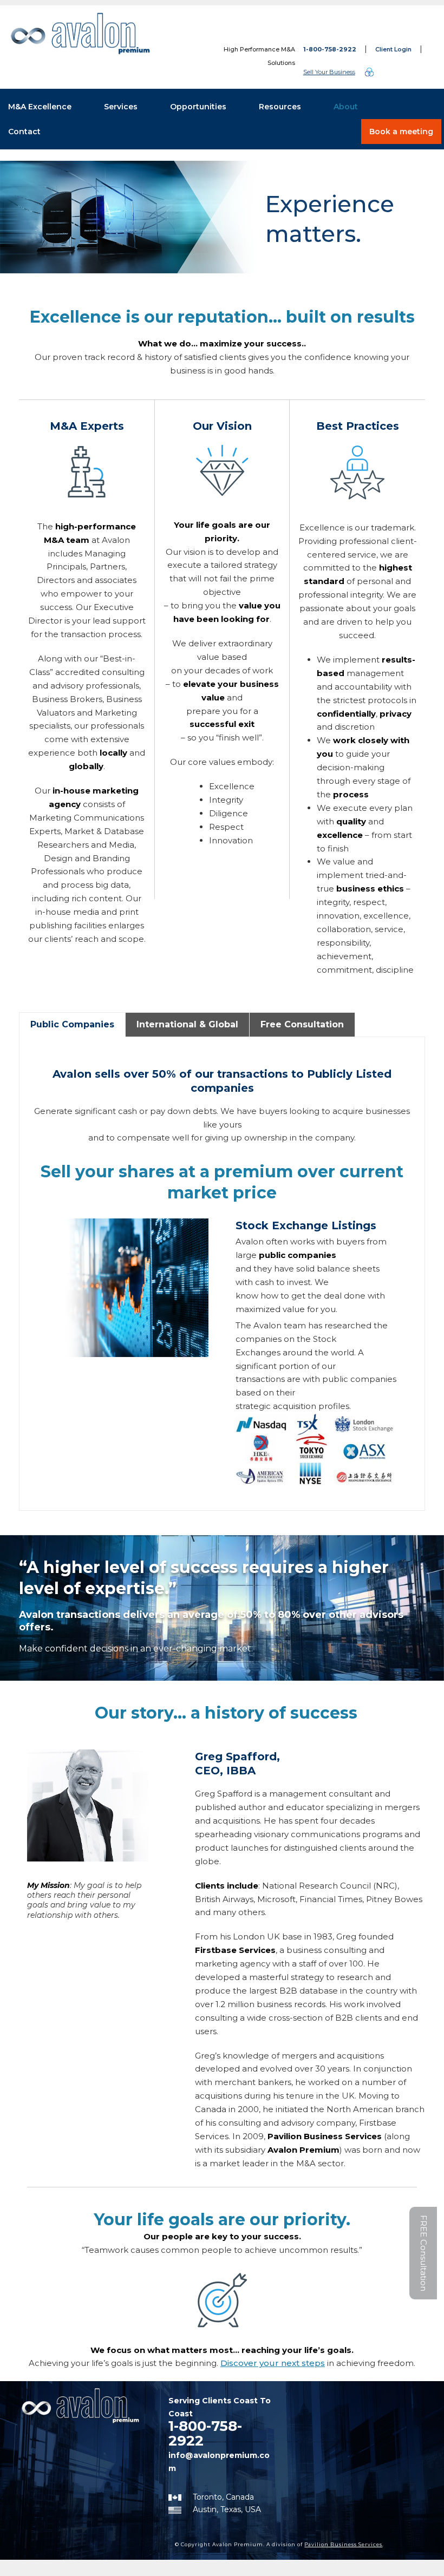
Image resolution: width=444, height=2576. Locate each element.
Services (121, 107)
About (346, 107)
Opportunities (198, 107)
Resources (280, 107)
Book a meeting (401, 132)
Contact (24, 132)
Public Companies (72, 1024)
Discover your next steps (273, 2363)
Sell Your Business (329, 72)
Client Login (393, 49)
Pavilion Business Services (343, 2544)
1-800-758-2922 (330, 49)
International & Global (187, 1024)
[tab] (72, 1025)
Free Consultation (302, 1024)
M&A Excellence (40, 107)
